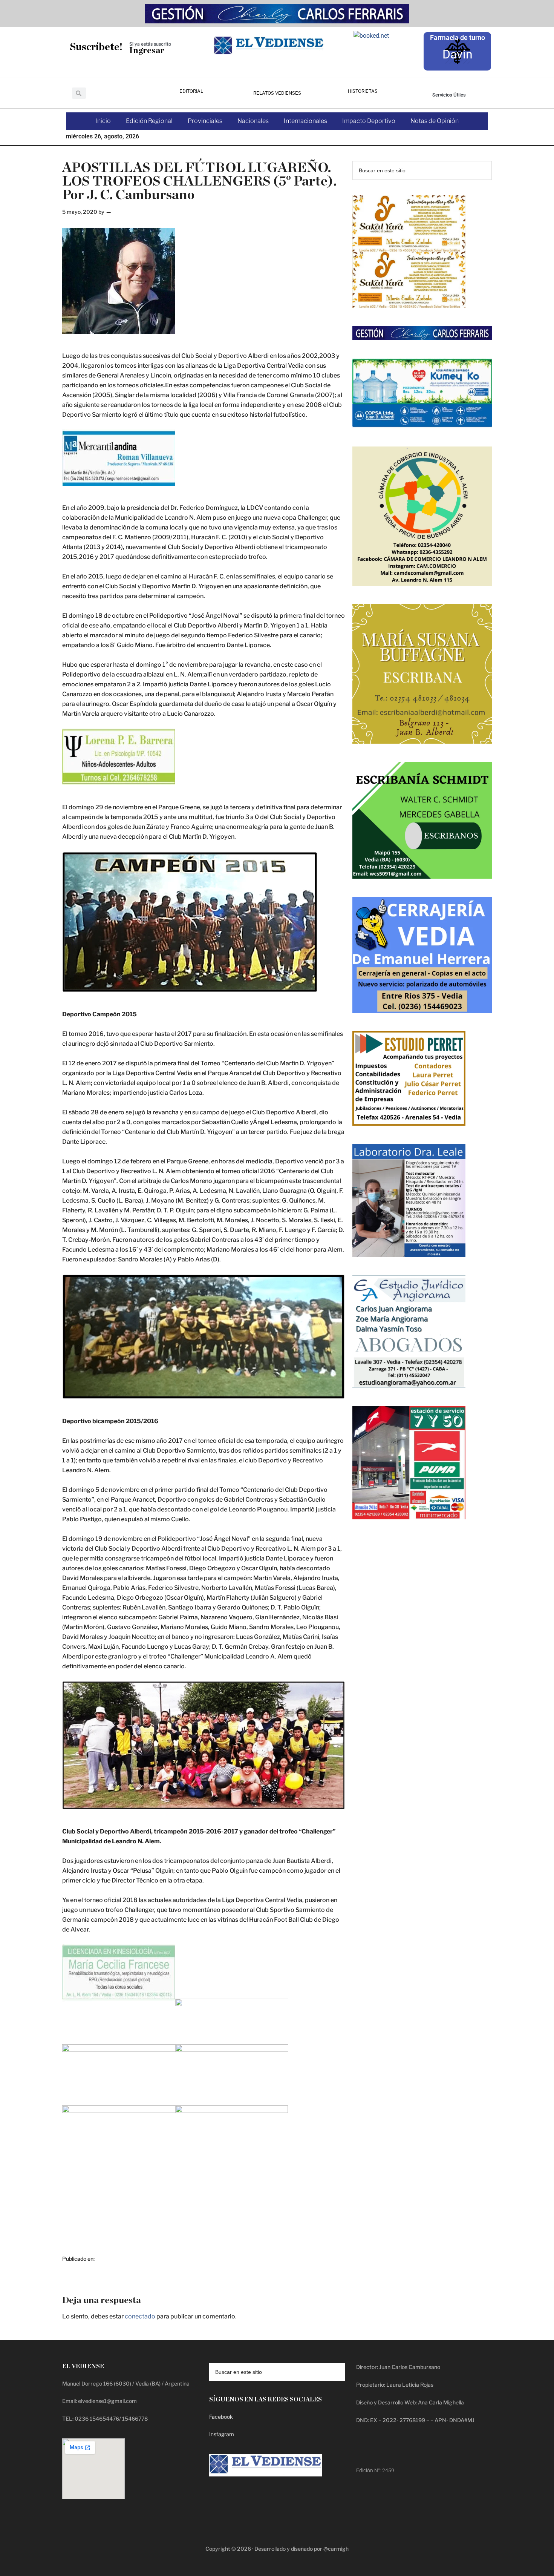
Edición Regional (149, 121)
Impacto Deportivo (369, 121)
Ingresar (147, 51)
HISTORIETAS (363, 91)
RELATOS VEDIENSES (277, 93)
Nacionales (253, 121)
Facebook (221, 2417)
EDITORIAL (191, 91)
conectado (140, 2316)
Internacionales (305, 121)
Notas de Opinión (435, 121)
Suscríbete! (96, 47)
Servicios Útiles (449, 95)
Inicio (103, 121)
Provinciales (205, 121)
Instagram (222, 2434)
